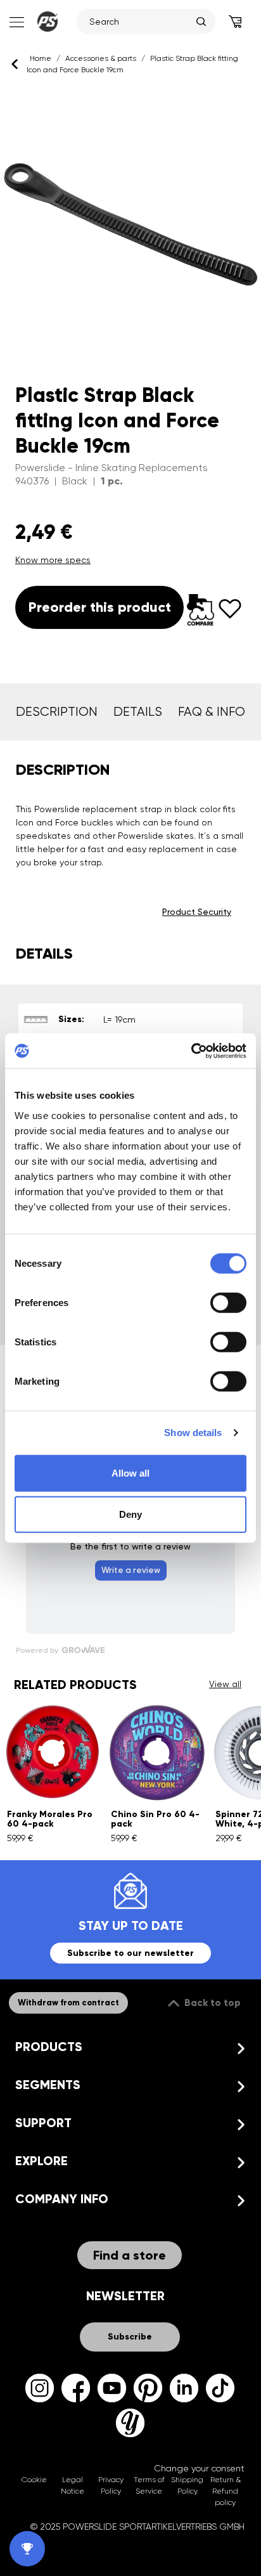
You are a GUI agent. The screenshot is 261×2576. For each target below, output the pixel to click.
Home (41, 58)
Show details (193, 1433)
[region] (130, 225)
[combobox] (140, 22)
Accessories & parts (101, 58)
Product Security (197, 912)
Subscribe (130, 2337)
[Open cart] (235, 22)
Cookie (34, 2480)
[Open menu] (16, 22)
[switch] (228, 1302)
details (138, 712)
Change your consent (199, 2468)
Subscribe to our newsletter (130, 1953)
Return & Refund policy (226, 2491)
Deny (130, 1514)
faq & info (212, 712)
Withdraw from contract (68, 2003)
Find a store (130, 2255)
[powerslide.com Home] (48, 22)
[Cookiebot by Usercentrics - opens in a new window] (191, 1051)
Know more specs (53, 560)
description (57, 712)
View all (225, 1684)
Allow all (130, 1472)
